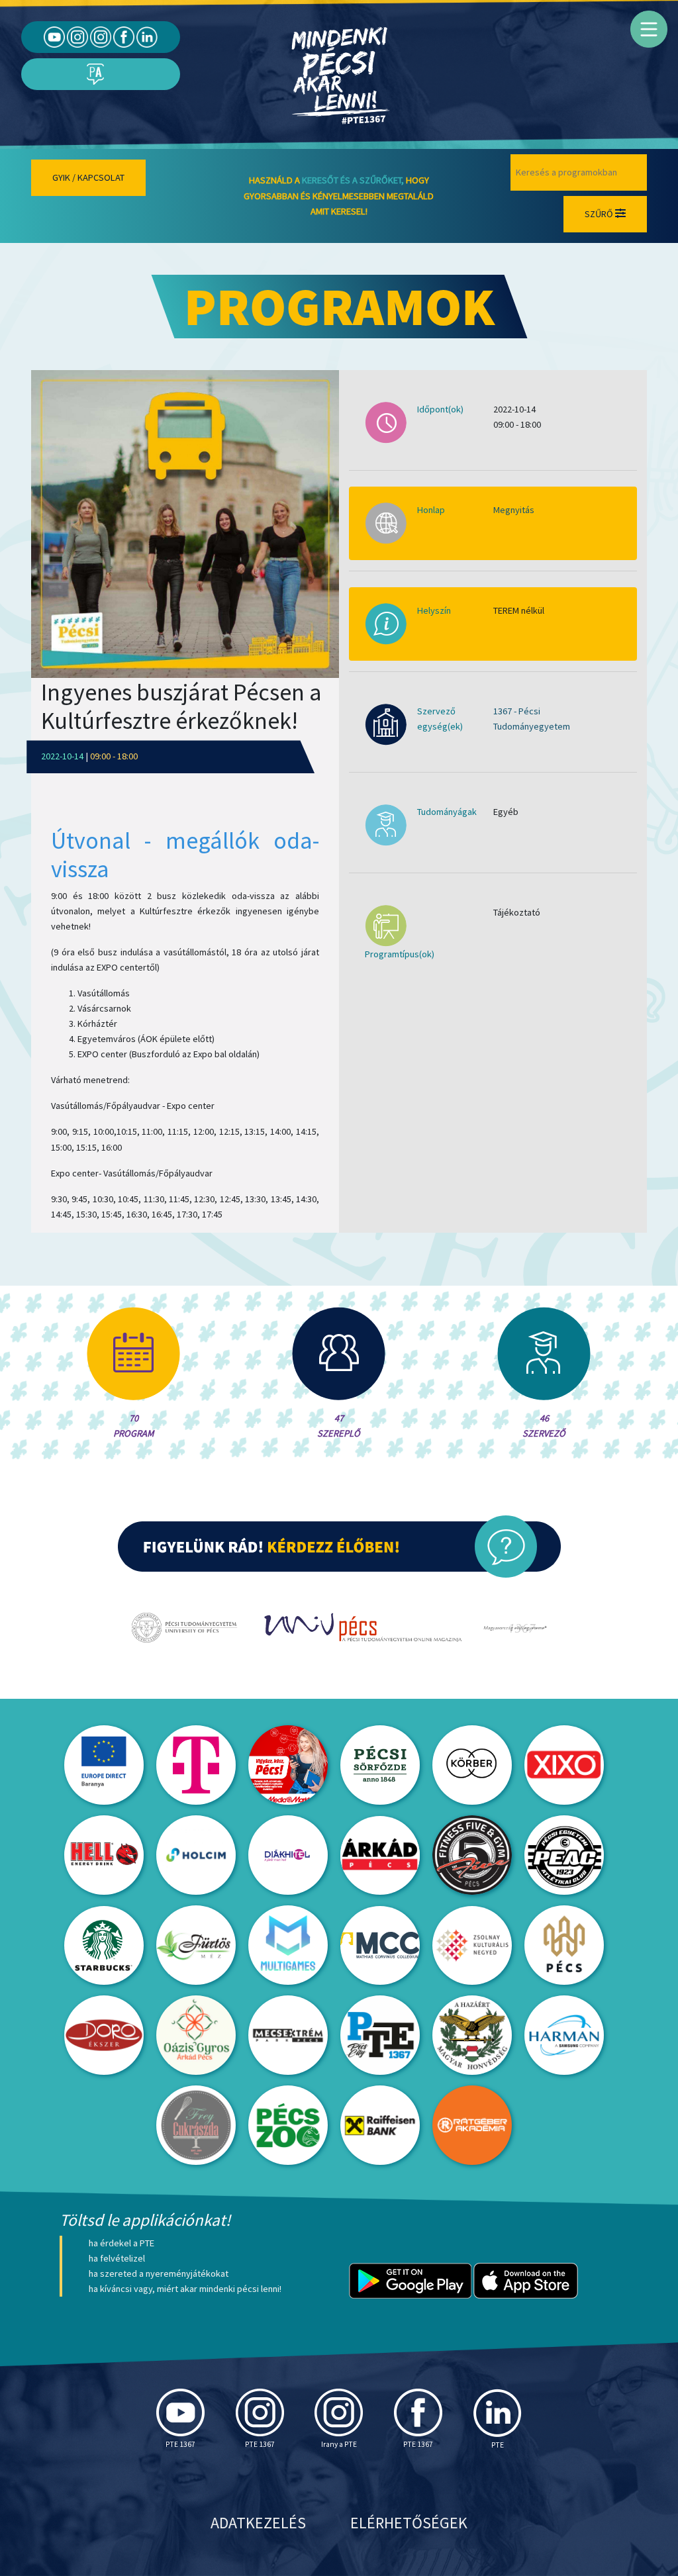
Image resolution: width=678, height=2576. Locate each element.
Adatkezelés (258, 2523)
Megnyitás (514, 510)
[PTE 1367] (77, 36)
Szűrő (600, 214)
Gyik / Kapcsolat (88, 177)
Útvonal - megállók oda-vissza (185, 855)
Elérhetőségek (409, 2523)
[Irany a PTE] (101, 36)
